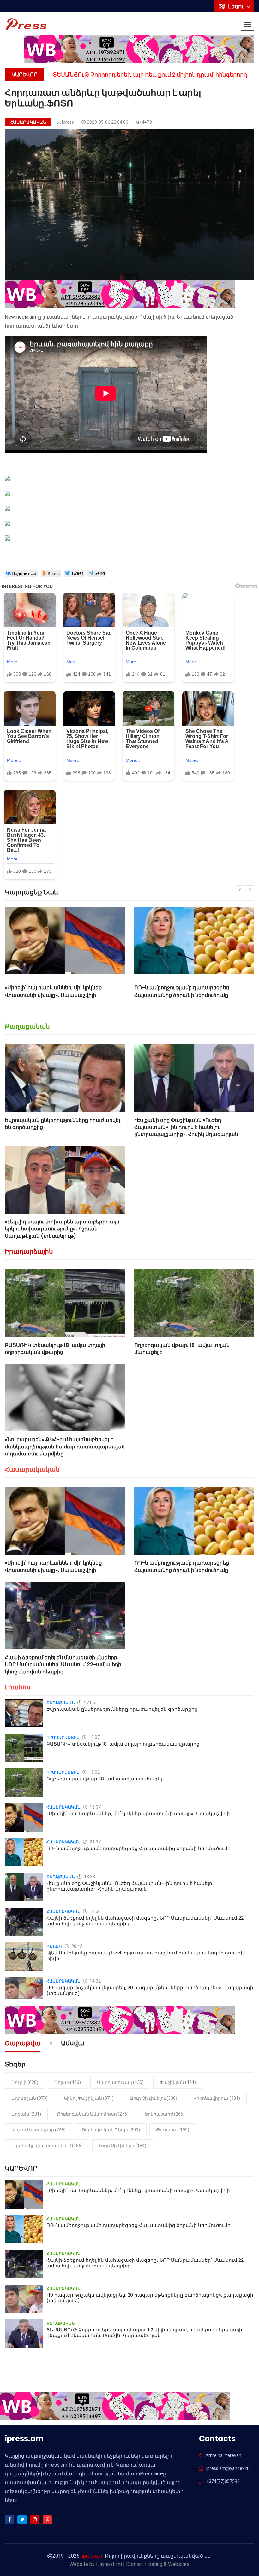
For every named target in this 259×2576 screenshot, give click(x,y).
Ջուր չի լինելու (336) (154, 2098)
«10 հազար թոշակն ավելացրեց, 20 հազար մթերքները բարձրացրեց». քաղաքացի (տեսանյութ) (150, 1990)
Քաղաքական (27, 1026)
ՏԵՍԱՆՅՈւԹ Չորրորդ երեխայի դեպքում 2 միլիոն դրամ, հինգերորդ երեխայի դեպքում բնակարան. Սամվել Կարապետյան (144, 2332)
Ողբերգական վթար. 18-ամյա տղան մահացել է (182, 1349)
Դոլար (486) (68, 2082)
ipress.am (93, 2556)
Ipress (68, 122)
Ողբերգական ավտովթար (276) (93, 2114)
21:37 (95, 1842)
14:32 (95, 1981)
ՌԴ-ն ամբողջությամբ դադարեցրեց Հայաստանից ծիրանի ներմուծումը (52, 991)
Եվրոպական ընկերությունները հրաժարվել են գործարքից (62, 1124)
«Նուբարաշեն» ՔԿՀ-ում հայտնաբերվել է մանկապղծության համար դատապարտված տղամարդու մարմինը (65, 1447)
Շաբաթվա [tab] (23, 2044)
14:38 (95, 1911)
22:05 (89, 1703)
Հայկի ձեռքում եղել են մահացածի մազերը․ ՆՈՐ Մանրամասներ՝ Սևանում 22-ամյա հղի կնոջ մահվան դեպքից (193, 995)
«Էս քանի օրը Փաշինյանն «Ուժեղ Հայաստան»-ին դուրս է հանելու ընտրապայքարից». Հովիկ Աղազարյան (186, 1127)
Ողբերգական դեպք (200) (111, 2130)
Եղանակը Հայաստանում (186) (47, 2146)
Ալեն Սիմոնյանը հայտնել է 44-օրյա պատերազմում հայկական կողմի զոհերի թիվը (145, 1956)
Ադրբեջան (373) (30, 2098)
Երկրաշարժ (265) (165, 2114)
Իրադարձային (29, 1251)
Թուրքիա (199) (173, 2130)
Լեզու (237, 6)
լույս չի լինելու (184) (123, 2146)
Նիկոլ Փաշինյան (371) (89, 2098)
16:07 (95, 1807)
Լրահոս (18, 1687)
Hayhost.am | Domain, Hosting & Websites (143, 2564)
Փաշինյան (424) (178, 2082)
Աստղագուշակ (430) (120, 2082)
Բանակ (54, 1946)
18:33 (89, 1877)
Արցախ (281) (26, 2114)
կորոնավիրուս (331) (217, 2098)
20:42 (76, 1946)
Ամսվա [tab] (72, 2044)
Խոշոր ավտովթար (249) (39, 2130)
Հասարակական (28, 122)
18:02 (94, 1772)
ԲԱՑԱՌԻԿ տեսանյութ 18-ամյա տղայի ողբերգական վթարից (55, 1349)
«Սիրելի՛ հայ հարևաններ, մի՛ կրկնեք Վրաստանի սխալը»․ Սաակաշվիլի (53, 1566)
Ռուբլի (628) (25, 2082)
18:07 (94, 1737)
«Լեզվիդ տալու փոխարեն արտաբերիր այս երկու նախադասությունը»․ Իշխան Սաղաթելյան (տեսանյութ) (62, 1229)
